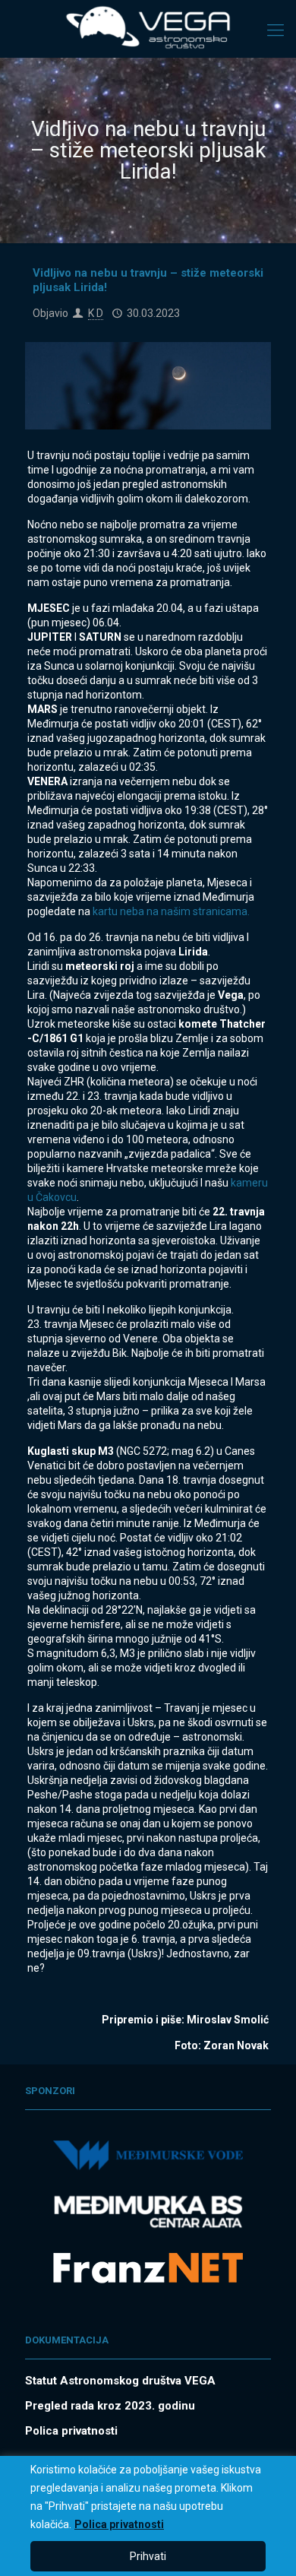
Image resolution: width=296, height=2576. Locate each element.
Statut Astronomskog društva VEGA (120, 2381)
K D (96, 313)
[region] (148, 2516)
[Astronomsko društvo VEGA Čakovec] (148, 27)
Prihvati (148, 2556)
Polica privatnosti (119, 2524)
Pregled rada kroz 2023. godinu (110, 2406)
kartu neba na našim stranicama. (171, 911)
